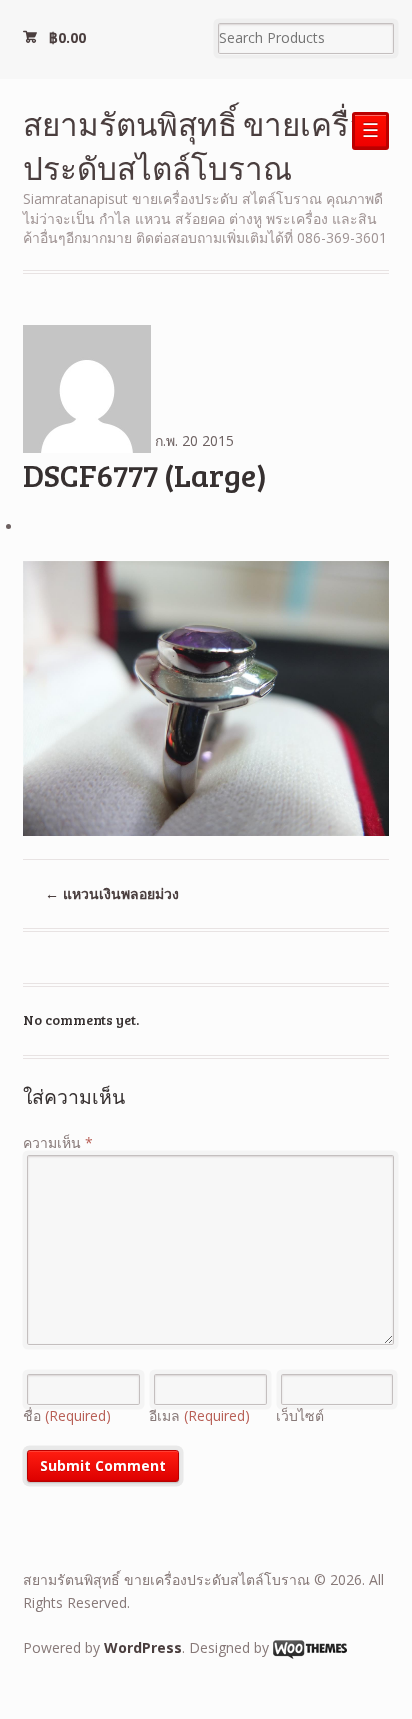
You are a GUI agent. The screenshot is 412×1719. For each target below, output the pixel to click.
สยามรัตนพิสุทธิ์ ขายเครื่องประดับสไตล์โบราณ (203, 145)
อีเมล (199, 1415)
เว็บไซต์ (300, 1415)
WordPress (143, 1647)
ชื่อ (67, 1415)
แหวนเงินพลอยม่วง (112, 893)
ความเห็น (58, 1142)
